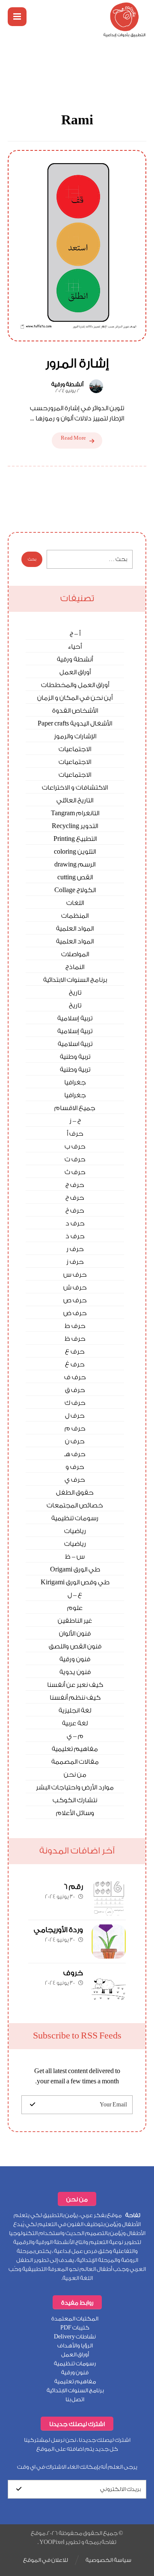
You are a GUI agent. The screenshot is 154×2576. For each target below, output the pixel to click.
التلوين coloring (75, 852)
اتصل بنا (75, 2399)
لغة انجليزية (75, 1711)
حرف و (75, 1467)
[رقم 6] (109, 1898)
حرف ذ (75, 1236)
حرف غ (75, 1364)
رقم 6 (73, 1887)
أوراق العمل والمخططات (75, 685)
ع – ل (75, 1595)
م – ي (75, 1736)
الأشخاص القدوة (75, 711)
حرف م (75, 1429)
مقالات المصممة (75, 1762)
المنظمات (75, 916)
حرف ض (75, 1313)
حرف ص (75, 1300)
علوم (75, 1608)
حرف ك (75, 1403)
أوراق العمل (75, 672)
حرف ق (75, 1390)
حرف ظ (75, 1339)
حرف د (75, 1223)
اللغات (75, 903)
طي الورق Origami (75, 1570)
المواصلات (75, 954)
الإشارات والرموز (75, 736)
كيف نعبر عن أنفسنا (75, 1685)
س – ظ (75, 1557)
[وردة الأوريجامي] (109, 1942)
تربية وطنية (75, 1057)
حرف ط (75, 1326)
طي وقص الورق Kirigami (75, 1582)
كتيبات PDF (75, 2328)
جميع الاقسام (75, 1108)
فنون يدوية (75, 1672)
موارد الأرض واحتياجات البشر (75, 1787)
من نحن (75, 1775)
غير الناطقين (75, 1621)
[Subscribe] (33, 2105)
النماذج (75, 967)
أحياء (75, 647)
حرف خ (75, 1211)
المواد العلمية (75, 929)
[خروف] (109, 1985)
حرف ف (75, 1377)
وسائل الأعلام (75, 1813)
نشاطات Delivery (75, 2337)
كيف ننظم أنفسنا (75, 1698)
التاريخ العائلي (75, 800)
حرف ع (75, 1352)
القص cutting (75, 877)
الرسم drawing (75, 865)
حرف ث (75, 1172)
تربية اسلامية (75, 1044)
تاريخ (75, 993)
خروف (73, 1973)
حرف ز (75, 1262)
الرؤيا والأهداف (75, 2345)
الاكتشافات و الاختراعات (75, 788)
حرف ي (75, 1480)
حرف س (75, 1275)
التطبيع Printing (75, 839)
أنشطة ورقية (67, 385)
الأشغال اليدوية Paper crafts (75, 724)
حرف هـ (75, 1454)
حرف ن (75, 1441)
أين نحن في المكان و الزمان (75, 698)
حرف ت (75, 1159)
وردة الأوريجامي (58, 1930)
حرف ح (75, 1198)
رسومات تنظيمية (75, 1518)
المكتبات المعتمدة (75, 2319)
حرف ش (75, 1288)
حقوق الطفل (75, 1493)
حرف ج (75, 1185)
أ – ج (75, 634)
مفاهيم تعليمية (75, 1749)
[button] (17, 17)
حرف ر (75, 1249)
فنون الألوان (75, 1634)
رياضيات (75, 1531)
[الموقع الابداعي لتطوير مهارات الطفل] (124, 20)
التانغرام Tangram (75, 813)
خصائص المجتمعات (75, 1505)
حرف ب (75, 1147)
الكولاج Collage (75, 890)
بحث (32, 559)
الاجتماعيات (75, 749)
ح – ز (75, 1121)
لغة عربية (75, 1723)
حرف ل (75, 1416)
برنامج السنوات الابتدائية (75, 980)
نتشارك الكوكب (75, 1800)
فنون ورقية (75, 1659)
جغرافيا (75, 1082)
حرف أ (75, 1134)
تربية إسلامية (75, 1018)
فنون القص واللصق (75, 1646)
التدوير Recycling (75, 826)
